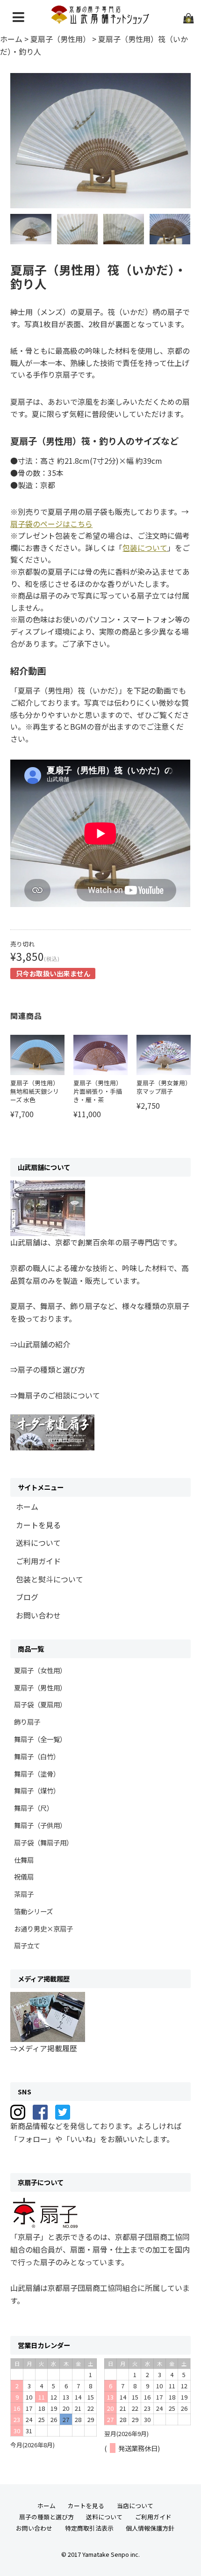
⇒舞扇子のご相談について (55, 1395)
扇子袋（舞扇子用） (43, 1842)
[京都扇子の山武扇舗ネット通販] (101, 20)
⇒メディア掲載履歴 (44, 2048)
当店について (135, 2506)
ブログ (27, 1597)
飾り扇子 (27, 1722)
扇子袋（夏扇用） (40, 1704)
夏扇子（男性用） (40, 1687)
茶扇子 (24, 1894)
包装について (145, 548)
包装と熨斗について (50, 1579)
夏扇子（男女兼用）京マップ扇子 (162, 1087)
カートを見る (38, 1525)
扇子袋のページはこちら (51, 524)
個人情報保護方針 (150, 2528)
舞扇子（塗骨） (37, 1774)
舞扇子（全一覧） (40, 1739)
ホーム (27, 1507)
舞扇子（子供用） (40, 1825)
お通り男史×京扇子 (43, 1928)
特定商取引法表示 (89, 2528)
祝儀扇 (24, 1877)
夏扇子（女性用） (40, 1670)
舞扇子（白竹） (37, 1756)
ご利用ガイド (38, 1561)
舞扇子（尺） (34, 1808)
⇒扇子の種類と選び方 (48, 1369)
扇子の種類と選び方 (47, 2517)
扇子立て (27, 1945)
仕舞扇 (24, 1860)
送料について (38, 1543)
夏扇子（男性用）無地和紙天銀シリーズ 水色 (35, 1091)
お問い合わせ (38, 1615)
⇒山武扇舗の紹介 (40, 1344)
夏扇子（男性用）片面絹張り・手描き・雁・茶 (98, 1091)
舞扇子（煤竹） (37, 1790)
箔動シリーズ (33, 1911)
